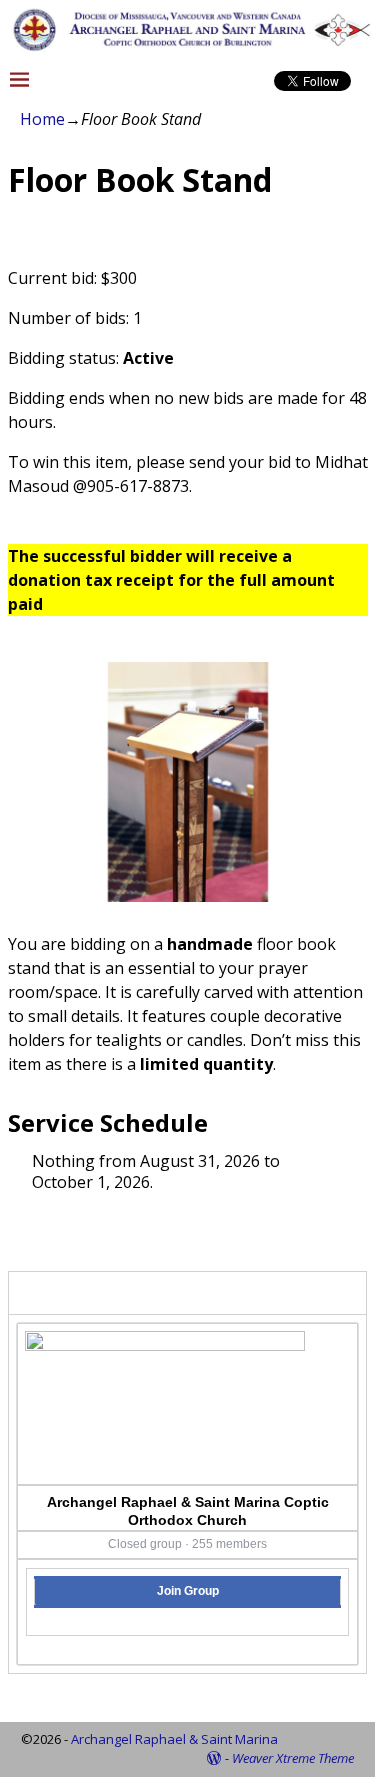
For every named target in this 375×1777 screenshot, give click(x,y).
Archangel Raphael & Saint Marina (174, 1739)
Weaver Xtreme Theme (293, 1758)
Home (42, 119)
